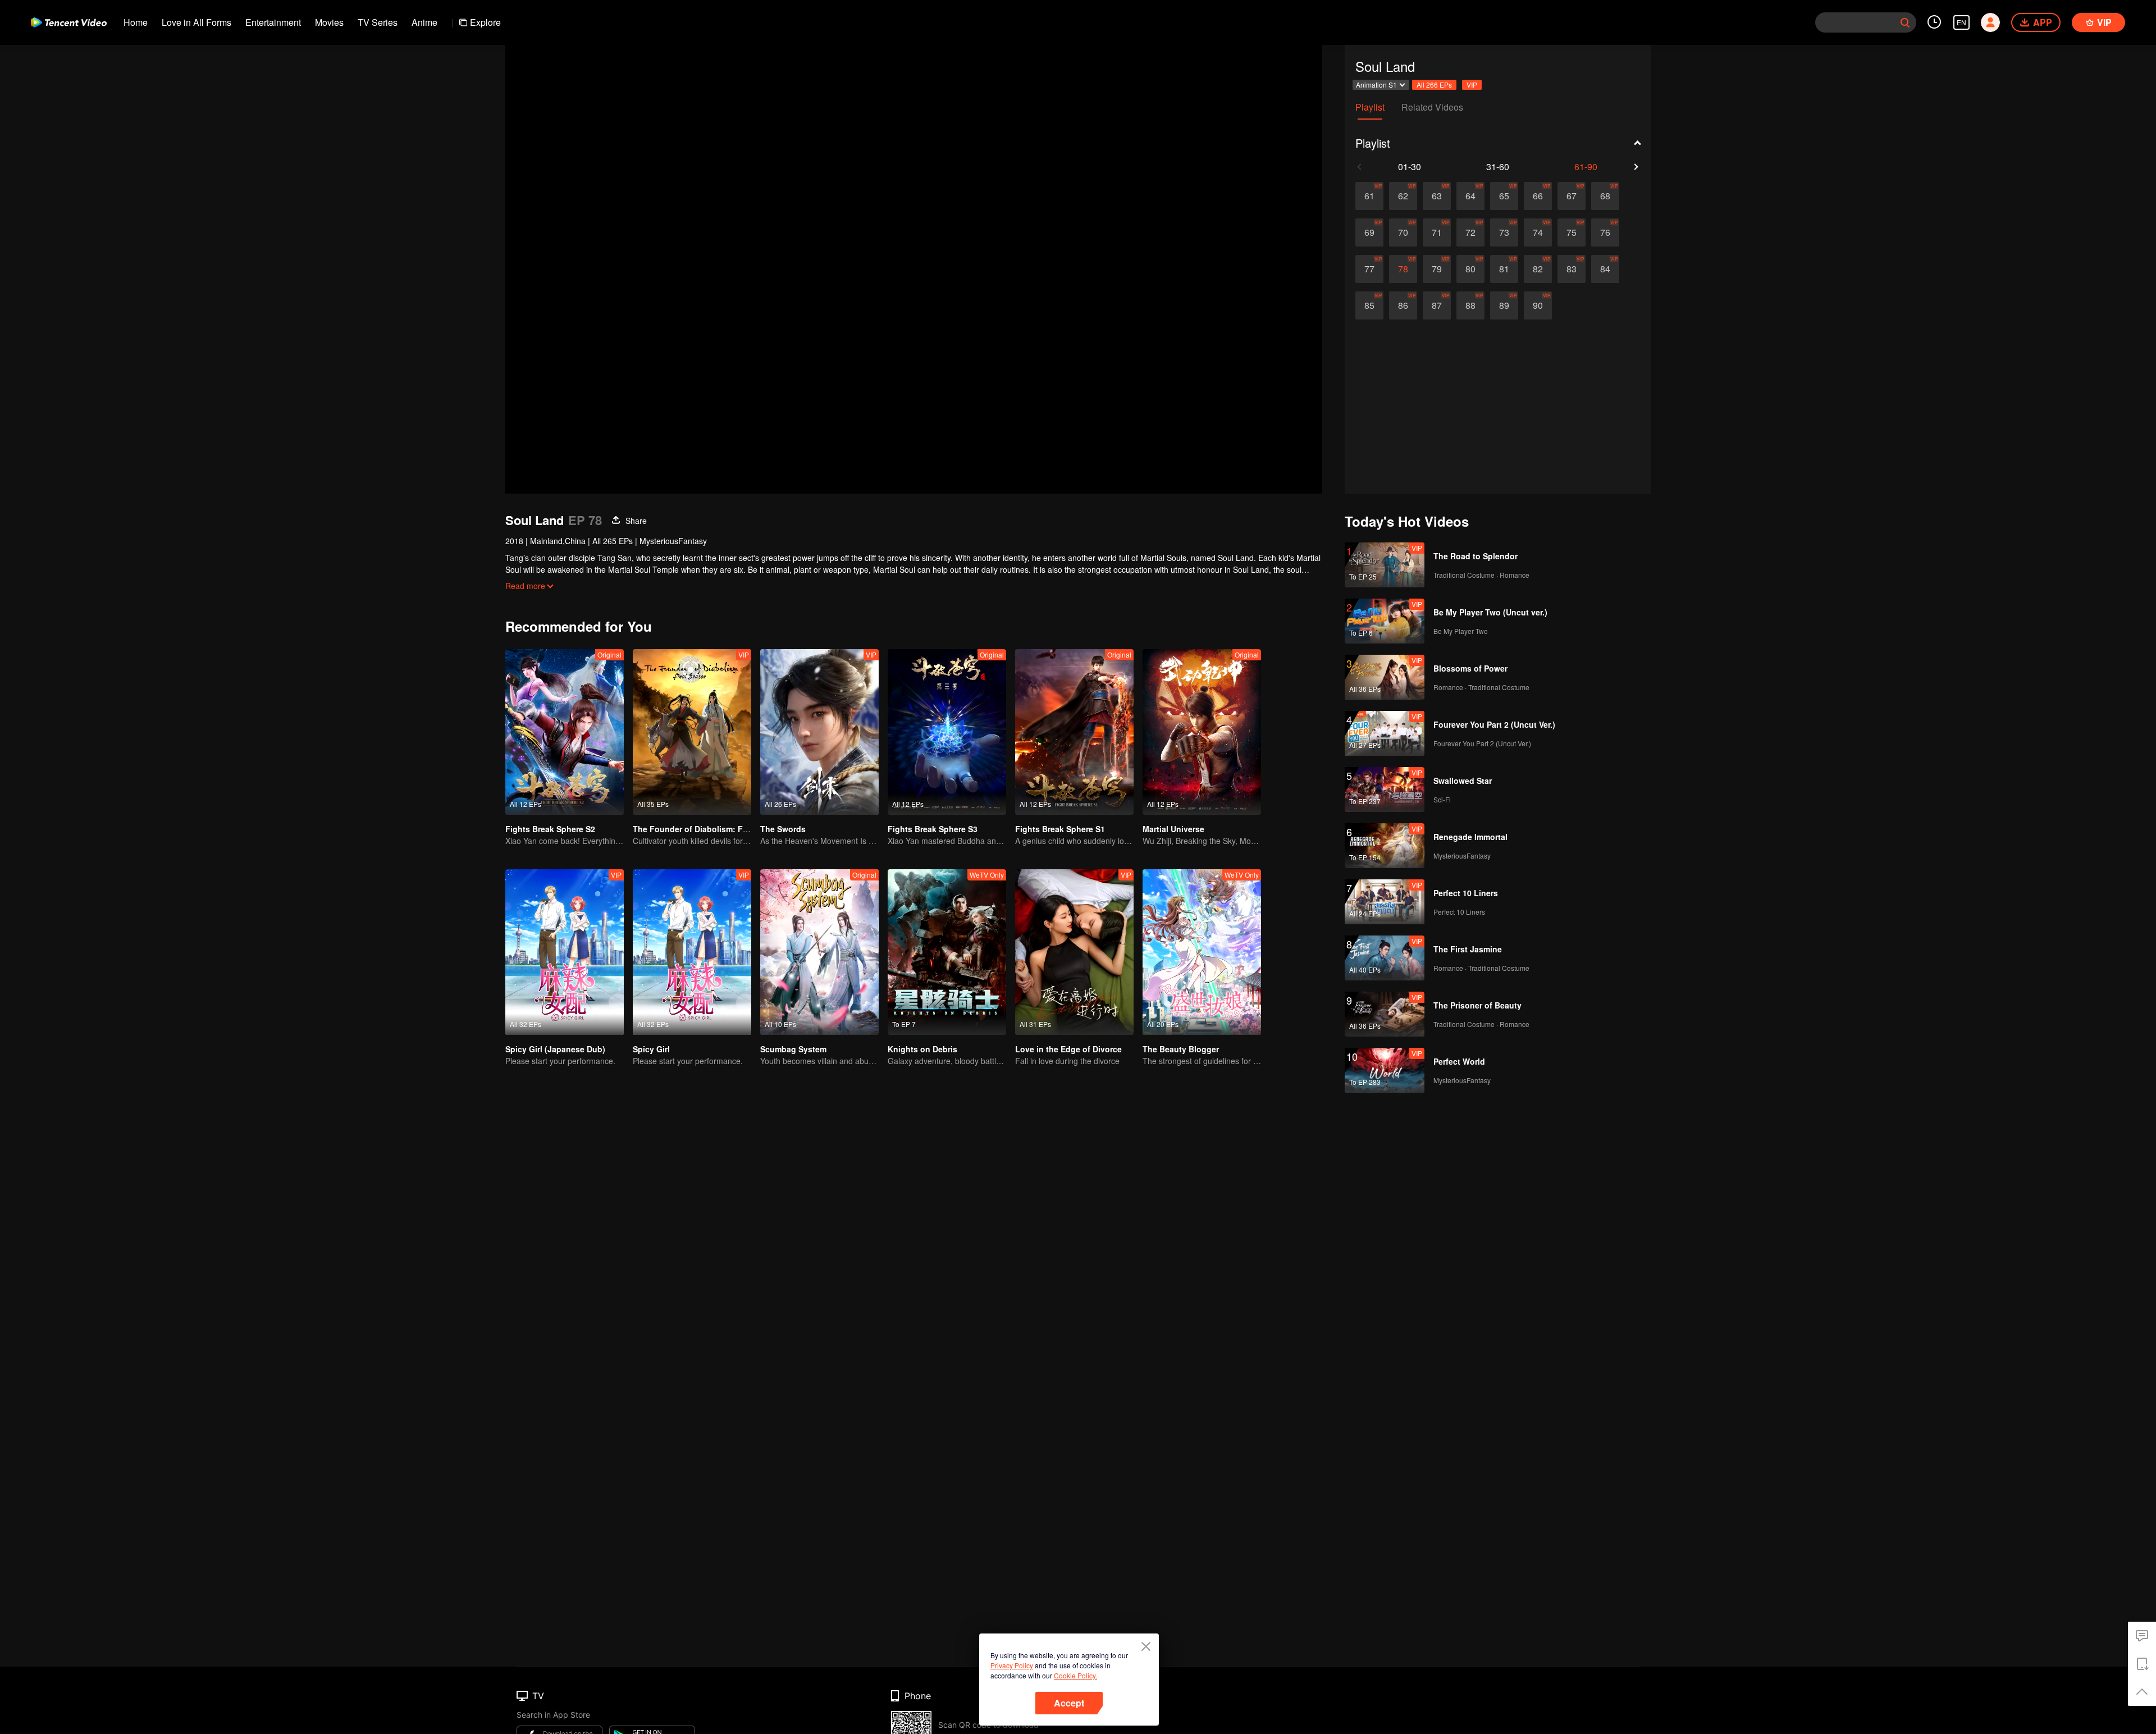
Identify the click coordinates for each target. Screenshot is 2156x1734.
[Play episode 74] (1538, 232)
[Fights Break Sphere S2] (565, 732)
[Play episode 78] (1403, 269)
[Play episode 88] (1470, 305)
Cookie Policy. (1075, 1675)
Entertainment (273, 22)
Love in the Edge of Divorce (1068, 1049)
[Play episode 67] (1572, 196)
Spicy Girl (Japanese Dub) (555, 1049)
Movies (329, 22)
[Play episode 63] (1437, 196)
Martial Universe (1173, 829)
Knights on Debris (922, 1049)
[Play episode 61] (1369, 196)
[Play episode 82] (1538, 269)
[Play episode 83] (1572, 269)
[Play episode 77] (1369, 269)
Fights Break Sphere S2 (550, 829)
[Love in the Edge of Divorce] (1074, 952)
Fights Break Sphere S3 (933, 829)
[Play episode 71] (1437, 232)
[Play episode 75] (1572, 232)
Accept (1069, 1703)
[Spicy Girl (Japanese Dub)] (565, 952)
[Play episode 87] (1437, 305)
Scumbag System (793, 1049)
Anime (424, 22)
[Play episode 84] (1605, 269)
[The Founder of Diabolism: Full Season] (692, 732)
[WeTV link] (69, 22)
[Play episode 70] (1403, 232)
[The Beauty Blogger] (1202, 952)
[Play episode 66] (1538, 196)
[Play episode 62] (1403, 196)
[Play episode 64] (1470, 196)
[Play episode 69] (1369, 232)
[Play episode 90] (1538, 305)
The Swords (783, 829)
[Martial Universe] (1202, 732)
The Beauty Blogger (1181, 1049)
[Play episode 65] (1504, 196)
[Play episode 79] (1437, 269)
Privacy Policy (1012, 1665)
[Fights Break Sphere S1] (1074, 732)
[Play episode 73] (1504, 232)
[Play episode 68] (1605, 196)
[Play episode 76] (1605, 232)
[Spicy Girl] (692, 952)
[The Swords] (819, 732)
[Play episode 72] (1470, 232)
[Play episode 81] (1504, 269)
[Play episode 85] (1369, 305)
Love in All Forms (197, 22)
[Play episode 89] (1504, 305)
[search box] (1905, 22)
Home (136, 22)
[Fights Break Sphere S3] (947, 732)
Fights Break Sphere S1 (1060, 829)
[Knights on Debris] (947, 952)
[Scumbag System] (819, 952)
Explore (485, 22)
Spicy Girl (651, 1049)
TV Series (378, 22)
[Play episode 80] (1470, 269)
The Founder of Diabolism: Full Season (708, 829)
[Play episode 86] (1403, 305)
